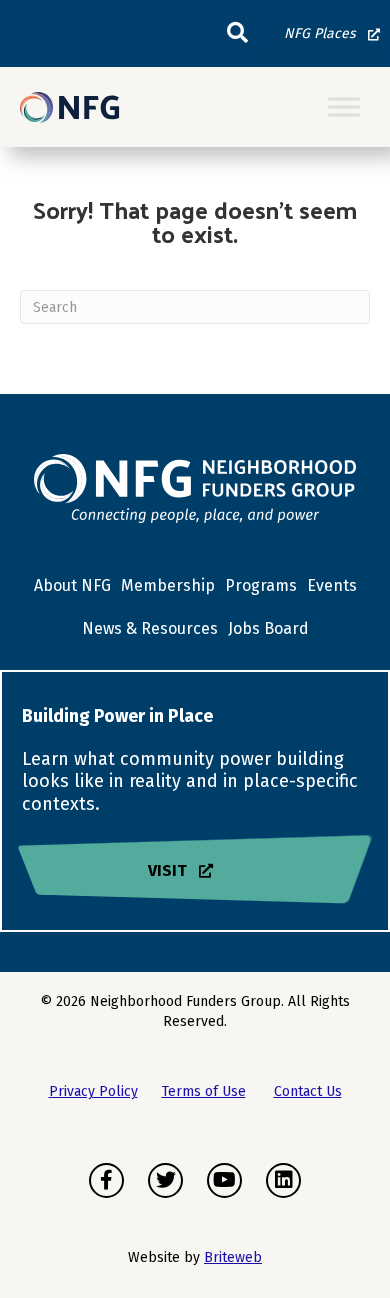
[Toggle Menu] (344, 107)
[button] (237, 33)
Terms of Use (204, 1091)
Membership (168, 585)
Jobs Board (268, 628)
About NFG (72, 585)
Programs (261, 585)
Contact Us (308, 1091)
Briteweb (233, 1257)
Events (332, 585)
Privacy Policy (93, 1091)
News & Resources (150, 628)
